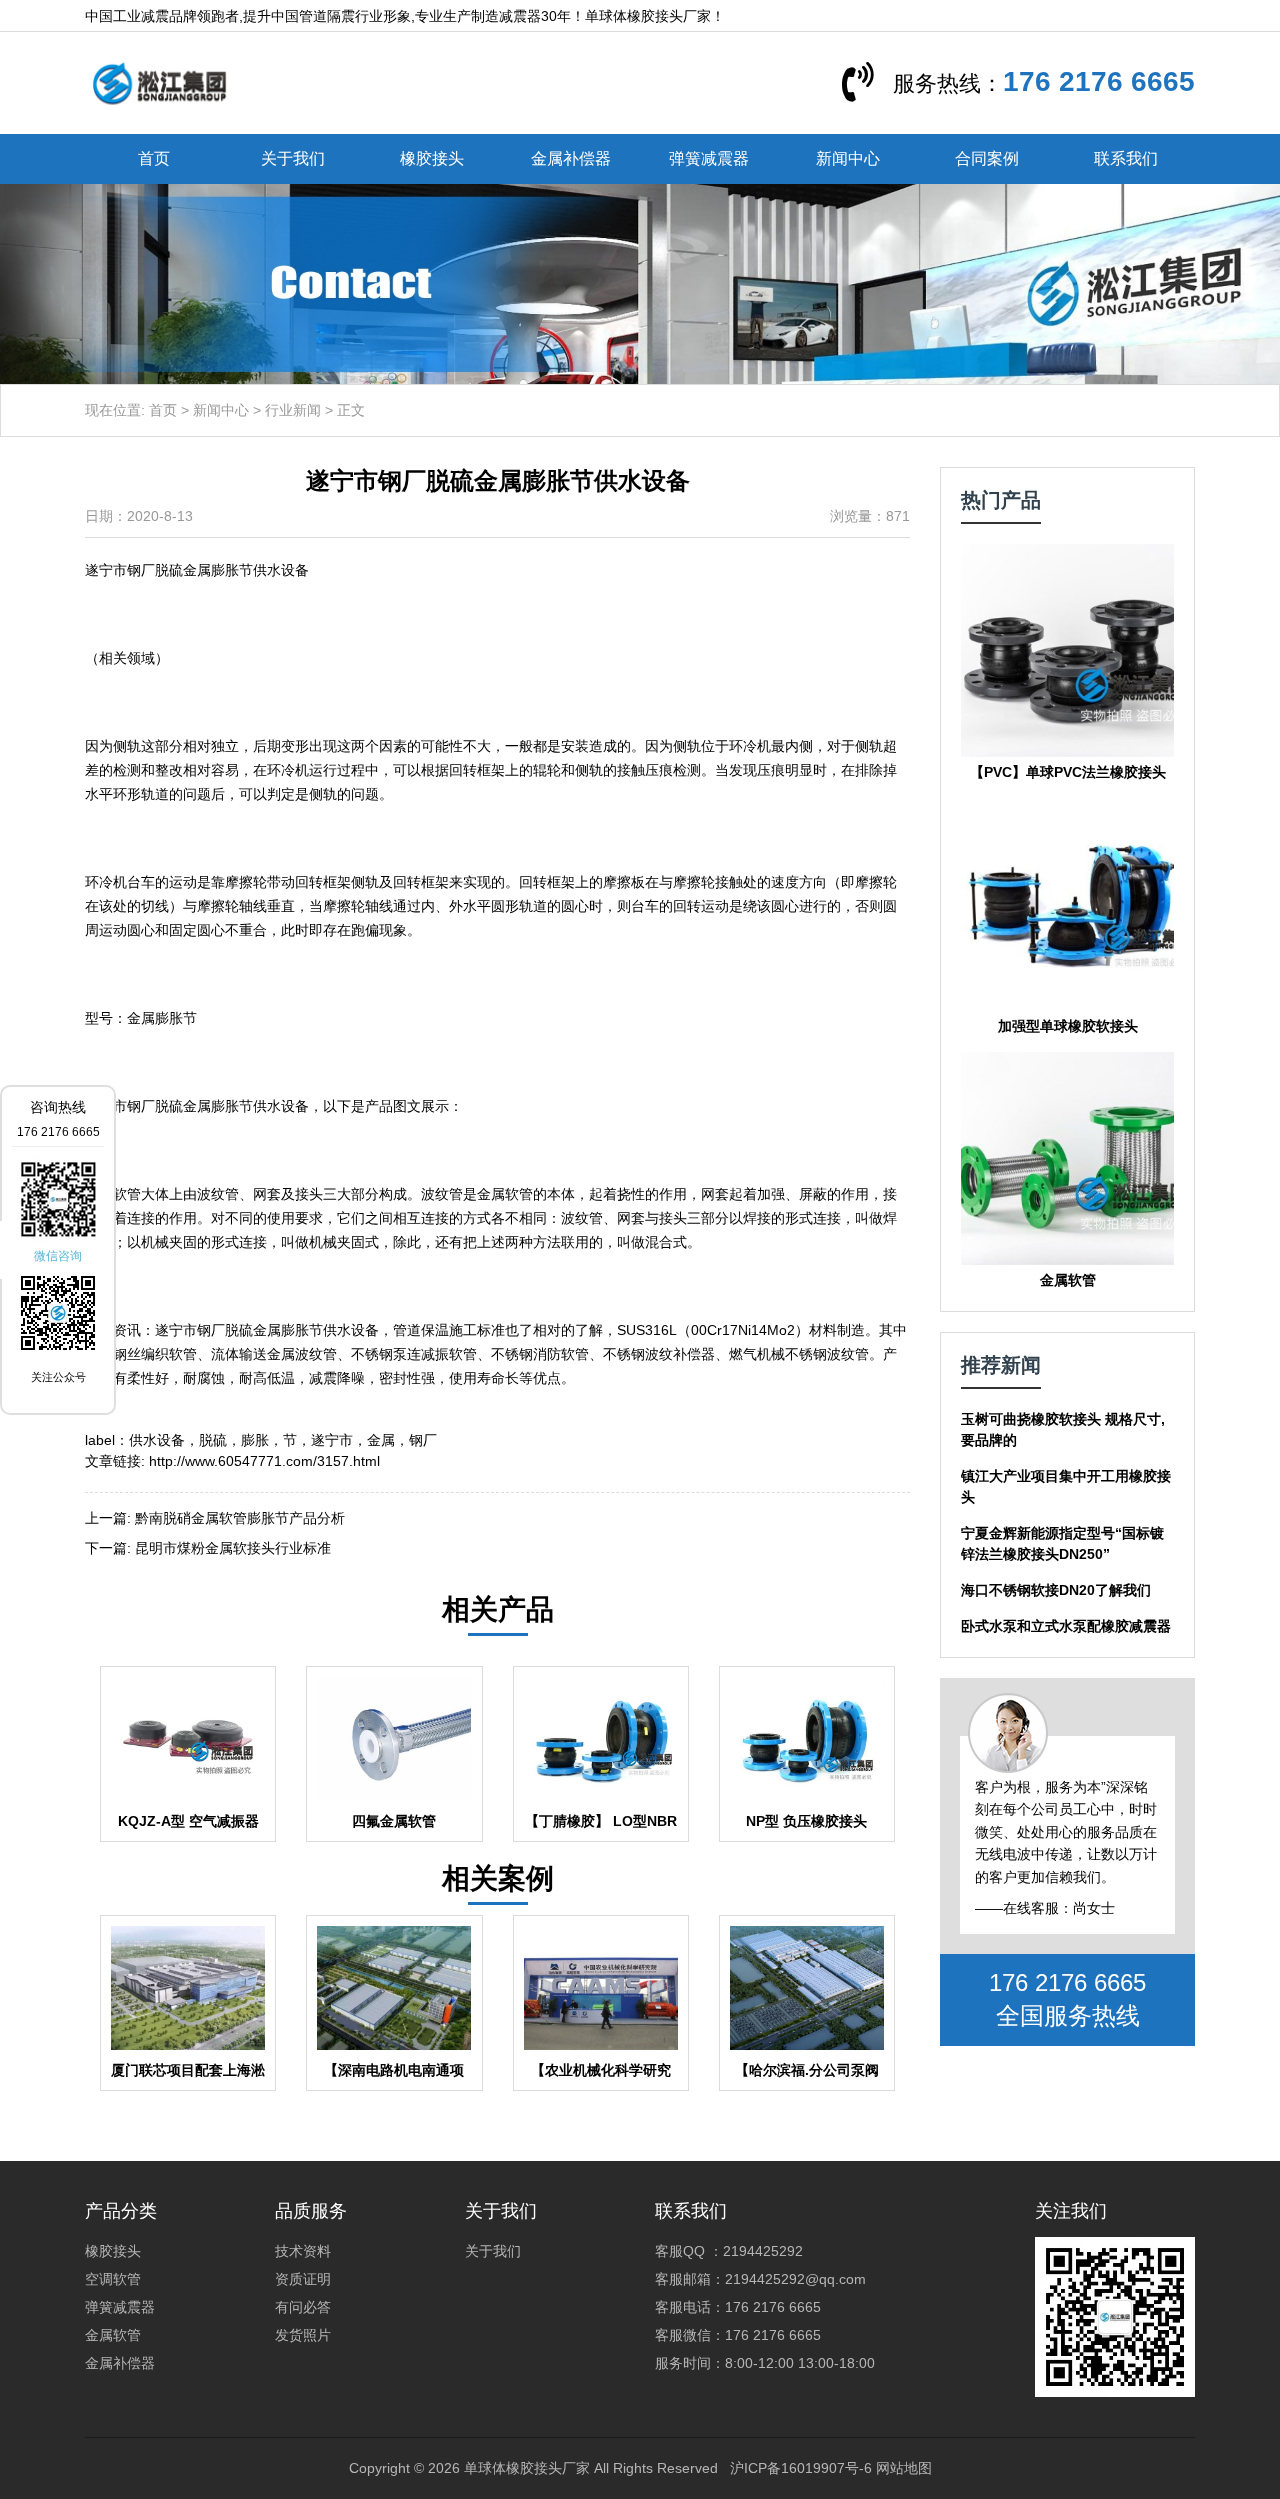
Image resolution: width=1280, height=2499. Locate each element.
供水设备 (157, 1440)
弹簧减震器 (709, 158)
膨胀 (255, 1440)
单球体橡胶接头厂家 (527, 2468)
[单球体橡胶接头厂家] (159, 82)
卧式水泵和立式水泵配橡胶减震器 (1066, 1626)
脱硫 (213, 1440)
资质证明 (303, 2279)
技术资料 (303, 2251)
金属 (381, 1440)
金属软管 (113, 2335)
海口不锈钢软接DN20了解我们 (1056, 1590)
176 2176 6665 (1099, 81)
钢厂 (423, 1440)
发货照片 (303, 2335)
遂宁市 (332, 1440)
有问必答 (303, 2307)
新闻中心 (848, 158)
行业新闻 (293, 410)
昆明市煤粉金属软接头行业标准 (233, 1548)
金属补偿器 (571, 158)
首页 (154, 158)
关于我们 (293, 158)
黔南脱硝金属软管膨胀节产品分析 (240, 1518)
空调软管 (113, 2279)
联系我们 (1126, 158)
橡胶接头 (432, 158)
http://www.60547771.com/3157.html (264, 1461)
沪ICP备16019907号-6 (801, 2468)
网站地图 (904, 2468)
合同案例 (987, 158)
